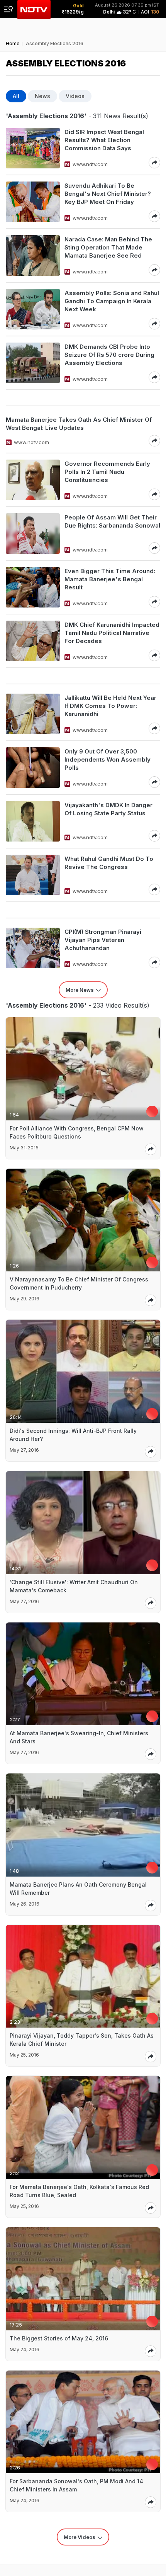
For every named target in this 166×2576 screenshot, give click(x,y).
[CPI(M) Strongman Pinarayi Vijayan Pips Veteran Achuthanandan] (33, 948)
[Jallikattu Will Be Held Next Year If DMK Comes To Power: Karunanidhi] (33, 714)
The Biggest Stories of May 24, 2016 (59, 2338)
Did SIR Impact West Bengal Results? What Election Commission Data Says (104, 140)
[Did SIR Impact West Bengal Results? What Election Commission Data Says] (33, 148)
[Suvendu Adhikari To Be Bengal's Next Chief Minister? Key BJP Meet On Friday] (33, 202)
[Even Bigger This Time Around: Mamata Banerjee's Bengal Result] (33, 587)
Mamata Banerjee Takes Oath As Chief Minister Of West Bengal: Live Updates (79, 424)
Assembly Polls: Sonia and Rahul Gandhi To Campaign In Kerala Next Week (112, 301)
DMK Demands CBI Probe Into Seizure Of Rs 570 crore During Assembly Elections (109, 355)
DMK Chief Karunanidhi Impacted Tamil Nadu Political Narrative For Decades (112, 633)
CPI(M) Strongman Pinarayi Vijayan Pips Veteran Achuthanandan (103, 940)
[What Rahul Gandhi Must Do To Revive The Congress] (33, 875)
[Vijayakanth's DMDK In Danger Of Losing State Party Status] (33, 821)
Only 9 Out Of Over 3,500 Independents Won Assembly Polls (108, 759)
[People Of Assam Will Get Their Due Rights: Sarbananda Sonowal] (33, 534)
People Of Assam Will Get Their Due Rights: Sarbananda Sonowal (112, 521)
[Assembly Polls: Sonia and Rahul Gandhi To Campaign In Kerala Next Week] (33, 309)
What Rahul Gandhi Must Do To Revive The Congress (109, 863)
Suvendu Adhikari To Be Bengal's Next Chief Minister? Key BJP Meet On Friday (108, 194)
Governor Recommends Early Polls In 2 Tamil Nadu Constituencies (107, 472)
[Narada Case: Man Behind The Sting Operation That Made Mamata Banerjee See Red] (33, 255)
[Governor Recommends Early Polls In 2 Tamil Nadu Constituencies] (33, 480)
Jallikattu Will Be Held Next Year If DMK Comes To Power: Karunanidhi (110, 706)
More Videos (80, 2537)
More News (80, 990)
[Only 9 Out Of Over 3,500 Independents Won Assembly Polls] (33, 768)
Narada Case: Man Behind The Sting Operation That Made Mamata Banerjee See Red (108, 247)
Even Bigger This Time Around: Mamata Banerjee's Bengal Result (110, 579)
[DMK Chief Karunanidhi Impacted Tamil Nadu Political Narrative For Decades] (33, 641)
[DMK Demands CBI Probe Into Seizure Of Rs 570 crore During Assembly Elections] (33, 363)
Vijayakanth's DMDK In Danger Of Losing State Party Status (108, 809)
